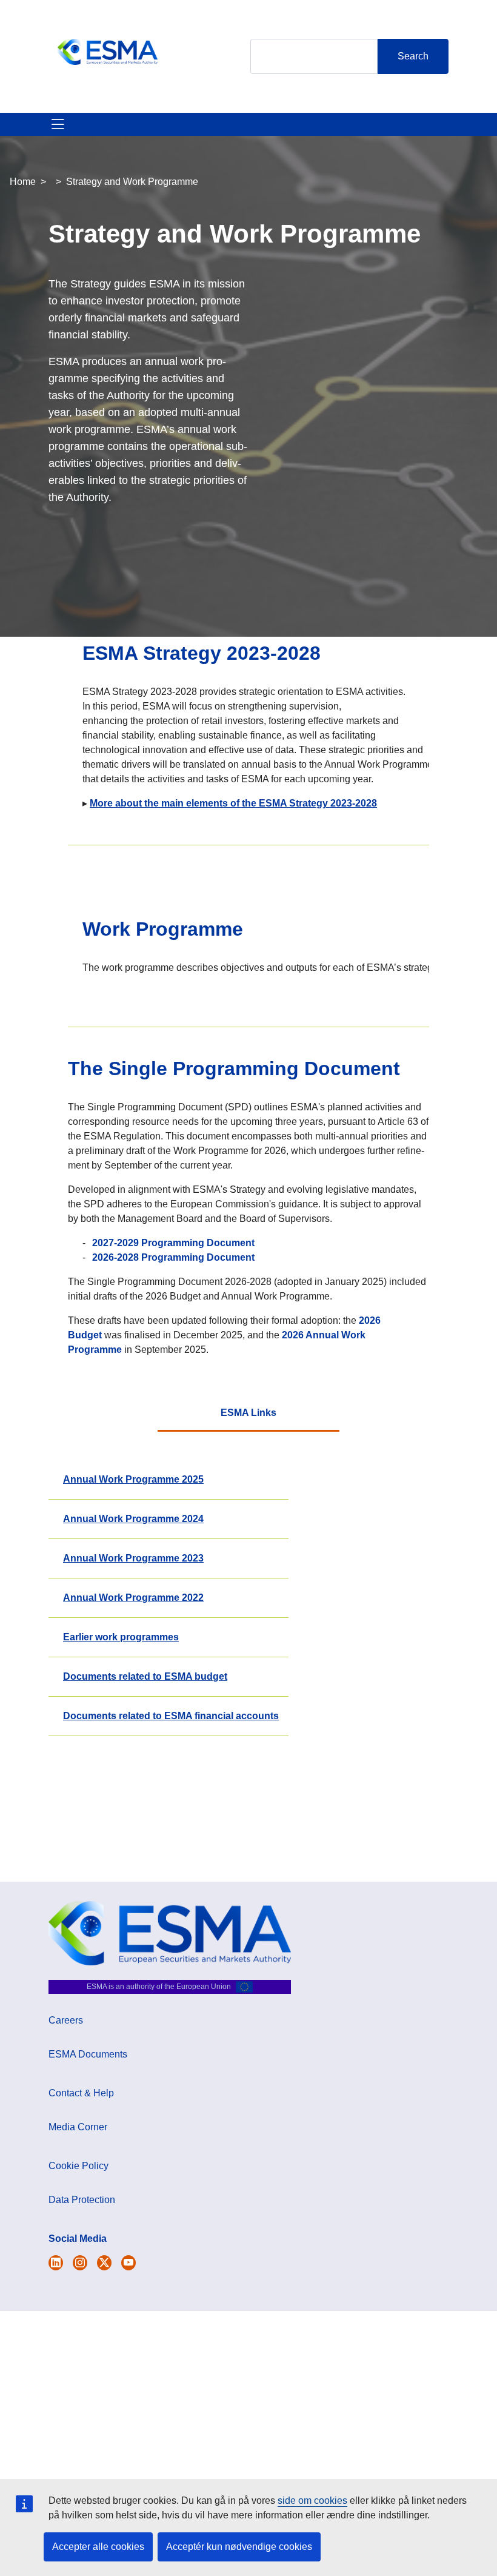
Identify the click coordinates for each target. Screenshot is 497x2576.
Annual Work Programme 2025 (133, 1479)
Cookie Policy (78, 2166)
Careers (66, 2020)
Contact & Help (81, 2093)
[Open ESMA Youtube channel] (128, 2263)
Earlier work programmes (121, 1637)
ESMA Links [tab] (248, 1413)
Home (23, 182)
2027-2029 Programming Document (173, 1243)
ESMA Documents (88, 2054)
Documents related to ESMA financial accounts (171, 1716)
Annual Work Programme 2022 (133, 1598)
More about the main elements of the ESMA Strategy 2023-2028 (233, 803)
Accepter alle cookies (98, 2547)
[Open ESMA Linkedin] (104, 2263)
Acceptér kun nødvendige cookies (239, 2547)
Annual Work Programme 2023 (133, 1558)
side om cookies (312, 2501)
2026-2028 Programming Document (173, 1257)
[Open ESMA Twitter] (56, 2263)
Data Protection (82, 2200)
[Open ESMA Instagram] (80, 2263)
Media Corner (78, 2127)
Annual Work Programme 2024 (133, 1519)
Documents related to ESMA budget (145, 1676)
